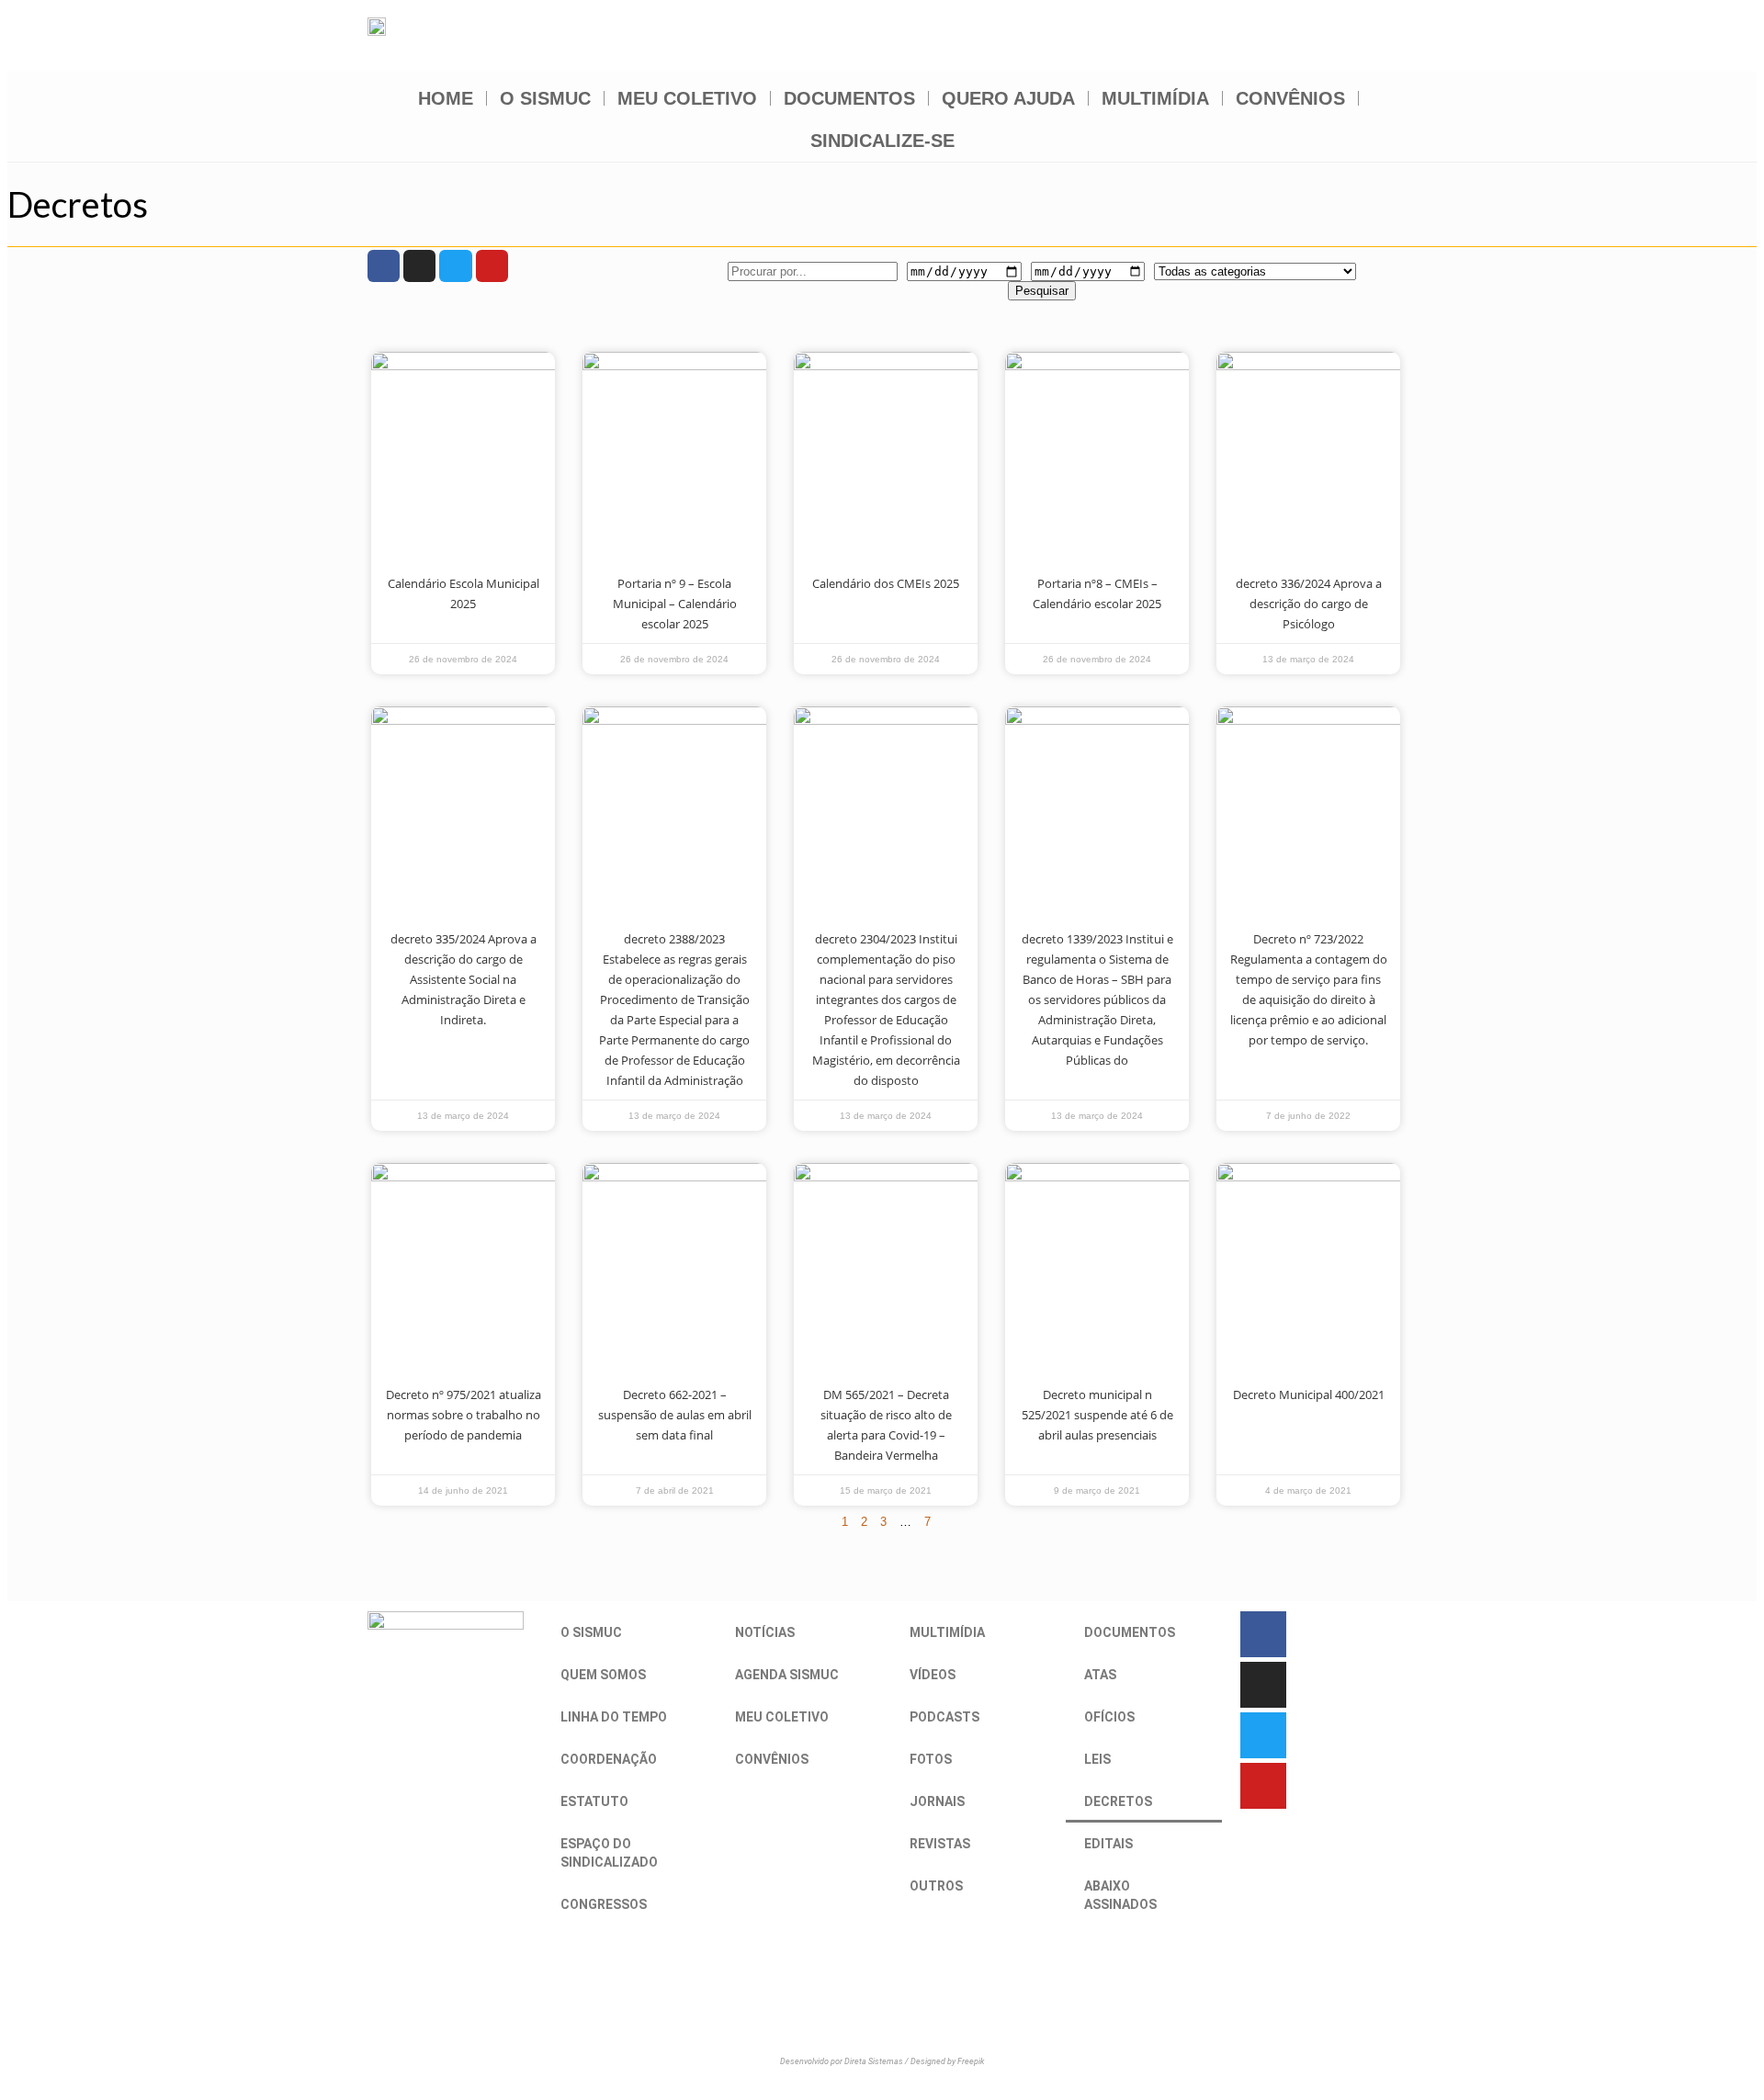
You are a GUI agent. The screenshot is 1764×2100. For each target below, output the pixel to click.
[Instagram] (419, 266)
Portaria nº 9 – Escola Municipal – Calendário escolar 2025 (675, 604)
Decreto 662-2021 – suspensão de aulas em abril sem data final (675, 1415)
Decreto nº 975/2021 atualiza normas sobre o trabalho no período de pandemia (464, 1415)
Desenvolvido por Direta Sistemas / (845, 2061)
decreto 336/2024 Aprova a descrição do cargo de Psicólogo (1309, 604)
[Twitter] (455, 266)
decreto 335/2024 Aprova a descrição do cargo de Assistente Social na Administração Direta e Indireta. (464, 979)
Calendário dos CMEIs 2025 (886, 583)
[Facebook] (384, 266)
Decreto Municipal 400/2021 (1309, 1394)
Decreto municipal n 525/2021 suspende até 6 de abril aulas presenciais (1097, 1415)
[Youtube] (492, 266)
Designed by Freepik (947, 2061)
